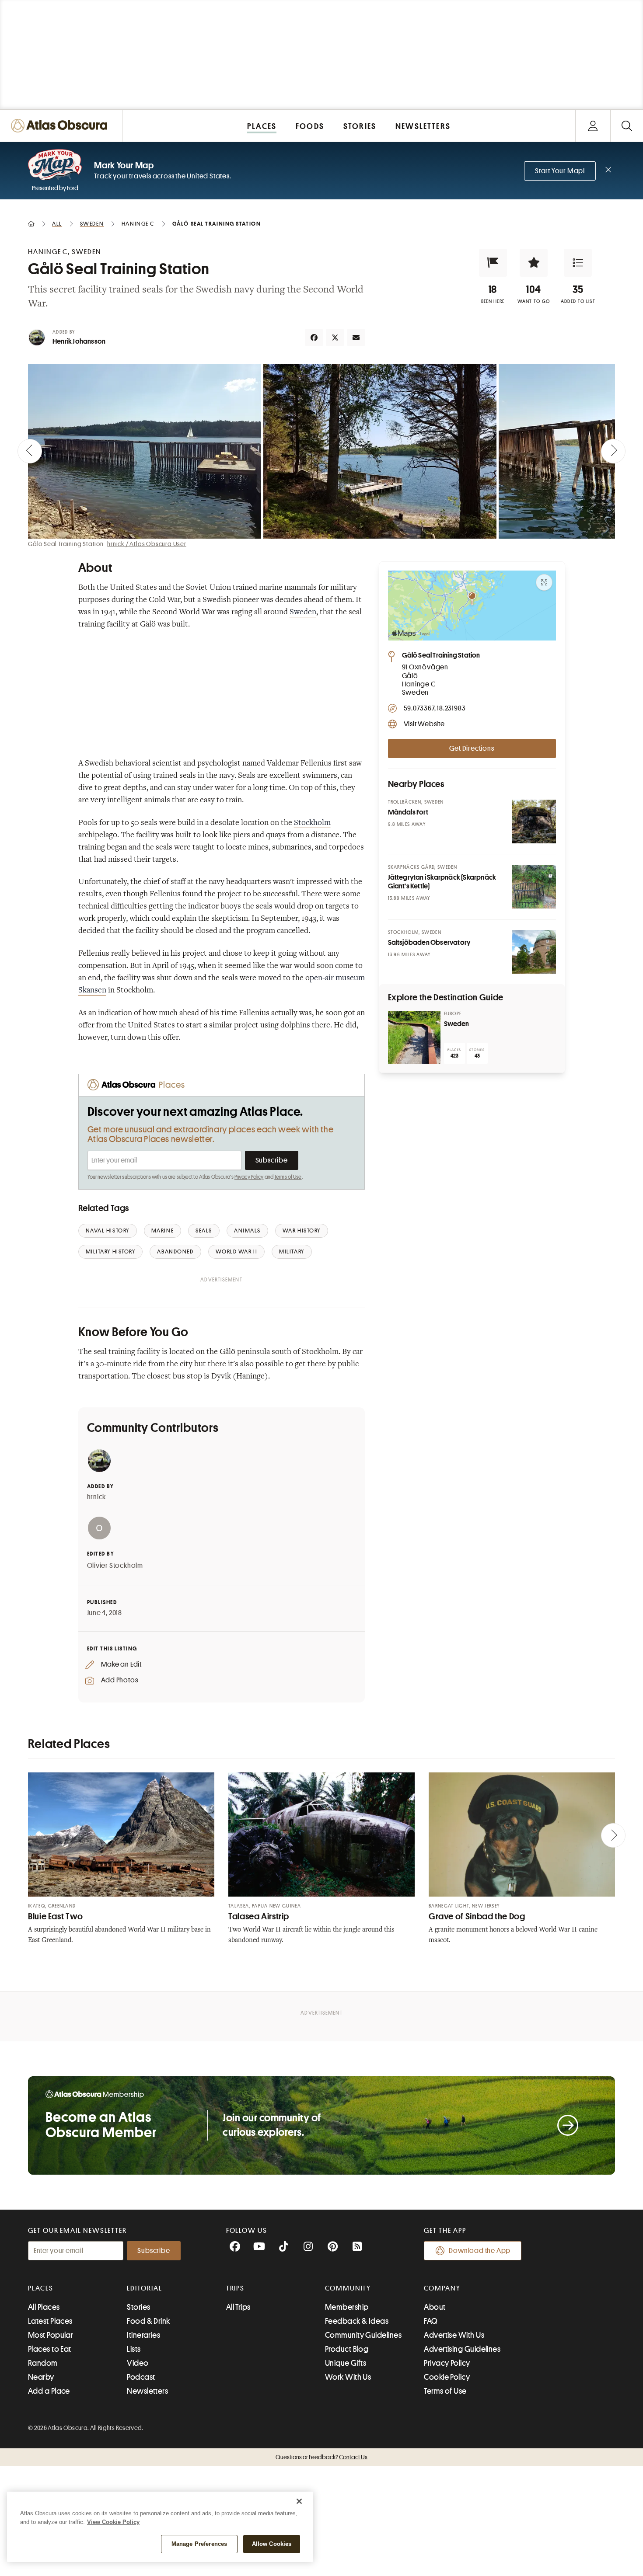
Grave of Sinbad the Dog (477, 1916)
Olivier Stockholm (115, 1566)
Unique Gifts (346, 2363)
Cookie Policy (447, 2377)
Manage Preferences (199, 2544)
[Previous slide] (30, 451)
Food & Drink (148, 2321)
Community (348, 2288)
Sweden (303, 613)
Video (138, 2363)
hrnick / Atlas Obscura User (147, 544)
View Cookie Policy (113, 2522)
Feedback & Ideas (357, 2321)
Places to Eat (50, 2349)
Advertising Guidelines (462, 2349)
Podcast (141, 2377)
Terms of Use (288, 1177)
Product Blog (347, 2349)
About (435, 2307)
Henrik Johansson (79, 341)
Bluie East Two (56, 1916)
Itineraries (143, 2335)
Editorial (144, 2288)
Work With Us (348, 2377)
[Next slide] (613, 451)
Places (41, 2288)
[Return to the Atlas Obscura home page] (61, 126)
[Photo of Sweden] (414, 1037)
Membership (347, 2307)
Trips (236, 2288)
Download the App (480, 2251)
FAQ (431, 2321)
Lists (134, 2349)
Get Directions (472, 748)
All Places (44, 2307)
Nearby (41, 2377)
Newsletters (147, 2391)
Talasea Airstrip (259, 1916)
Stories (138, 2307)
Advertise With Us (454, 2335)
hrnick (97, 1497)
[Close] (299, 2501)
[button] (493, 263)
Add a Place (49, 2391)
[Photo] (534, 822)
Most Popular (51, 2335)
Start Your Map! (560, 171)
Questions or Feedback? (321, 2457)
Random (43, 2363)
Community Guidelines (363, 2335)
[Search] (627, 126)
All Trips (238, 2307)
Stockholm (312, 823)
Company (442, 2288)
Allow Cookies (272, 2544)
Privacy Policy (249, 1177)
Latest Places (50, 2321)
